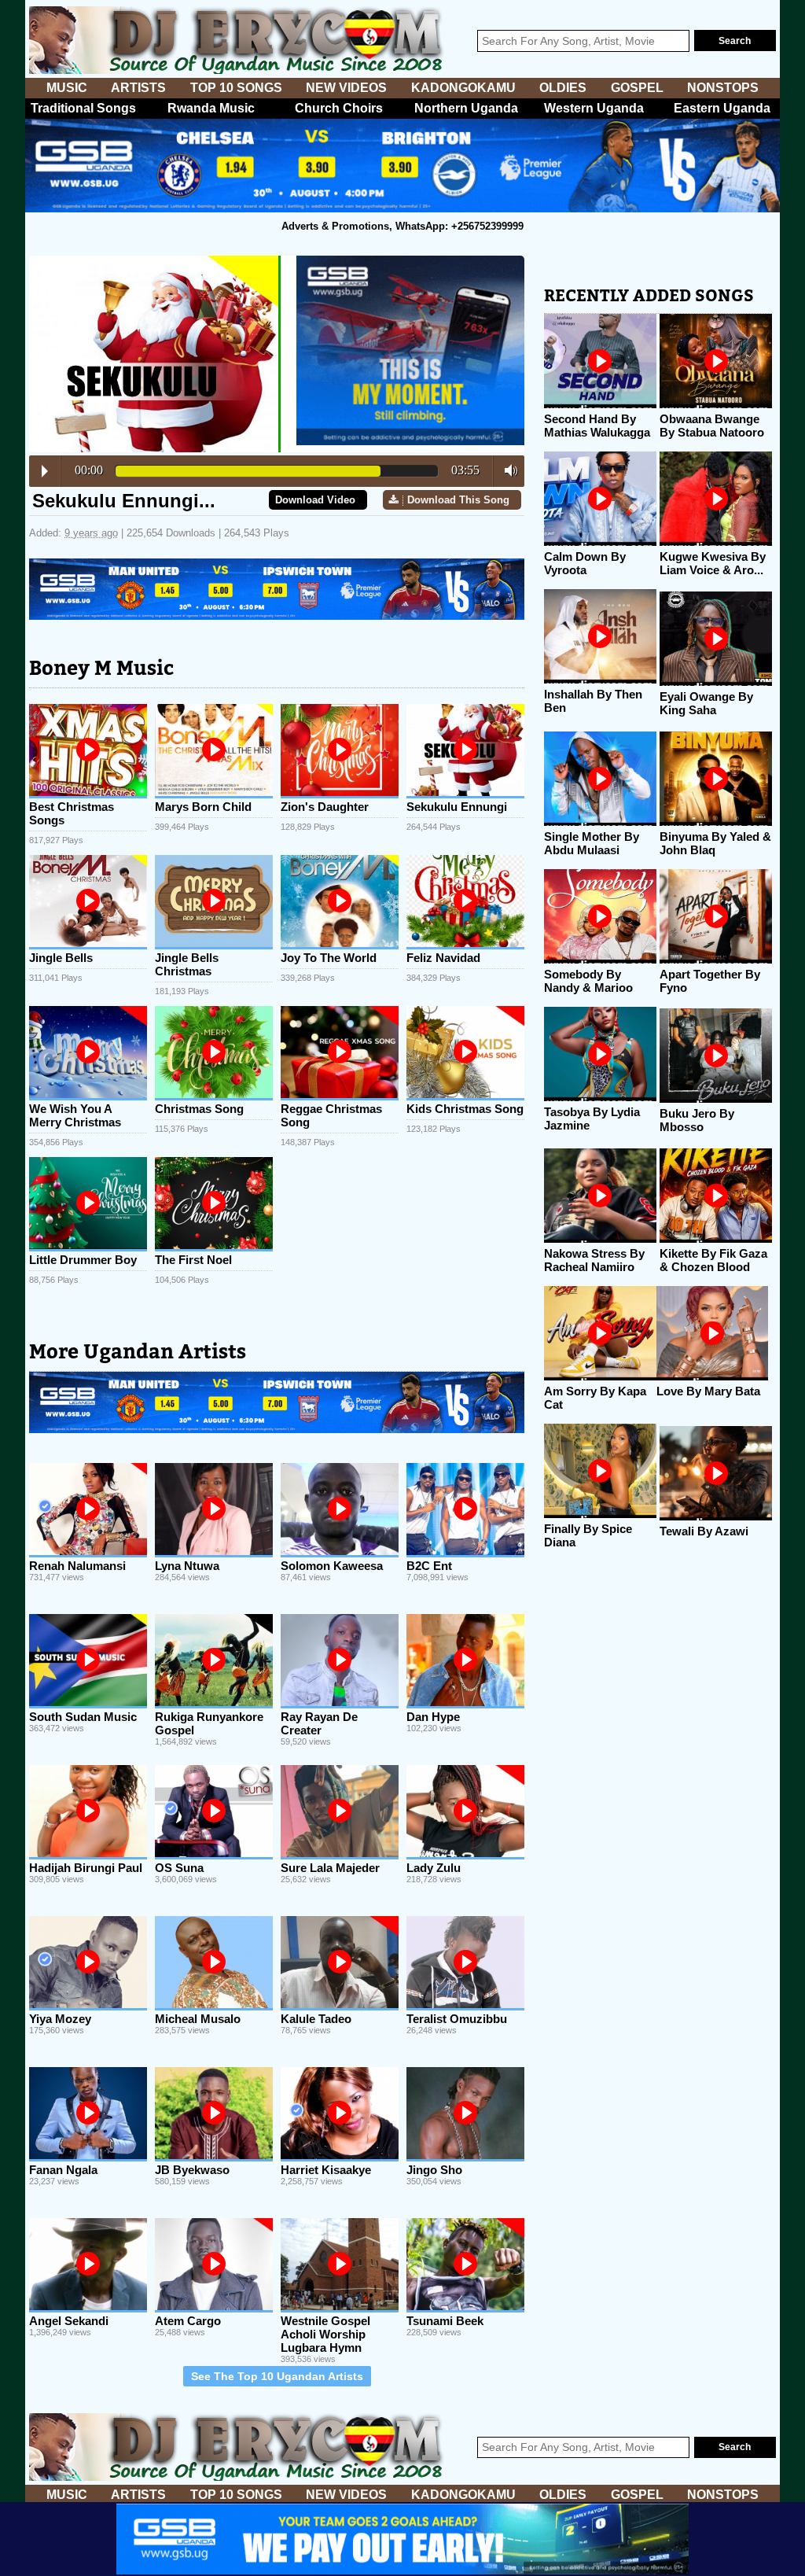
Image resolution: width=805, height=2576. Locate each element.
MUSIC (67, 88)
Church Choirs (339, 108)
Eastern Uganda (722, 108)
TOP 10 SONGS (236, 88)
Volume (507, 470)
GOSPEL (637, 88)
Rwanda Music (211, 108)
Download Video (315, 500)
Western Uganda (594, 108)
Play (45, 471)
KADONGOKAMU (463, 88)
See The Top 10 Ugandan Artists (277, 2376)
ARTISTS (138, 88)
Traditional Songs (83, 108)
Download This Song (458, 500)
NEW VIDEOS (346, 88)
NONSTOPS (723, 88)
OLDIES (563, 88)
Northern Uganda (466, 108)
